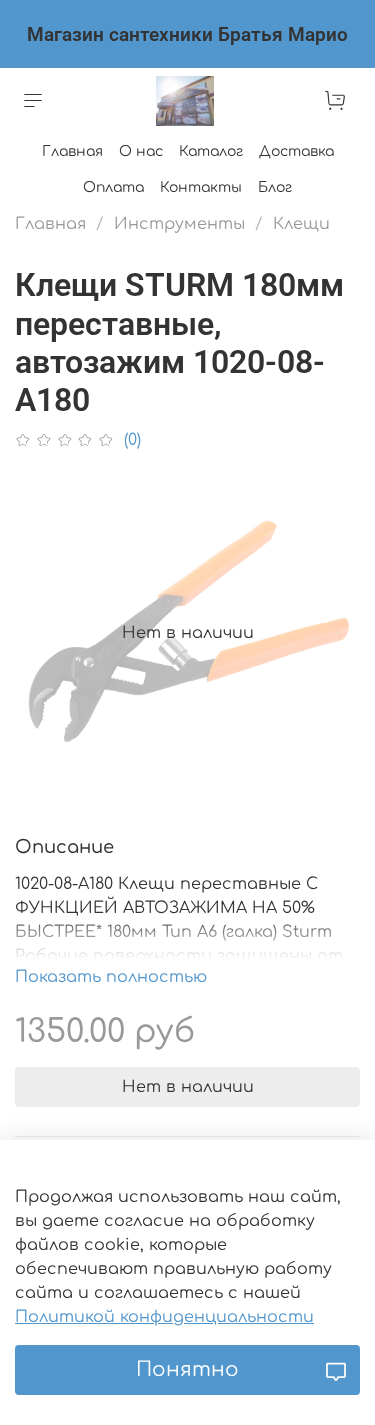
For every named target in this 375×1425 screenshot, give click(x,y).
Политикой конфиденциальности (164, 1317)
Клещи (301, 224)
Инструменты (179, 224)
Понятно (187, 1369)
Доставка (296, 151)
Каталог (211, 151)
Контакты (201, 187)
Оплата (113, 187)
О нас (141, 151)
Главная (72, 151)
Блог (275, 187)
